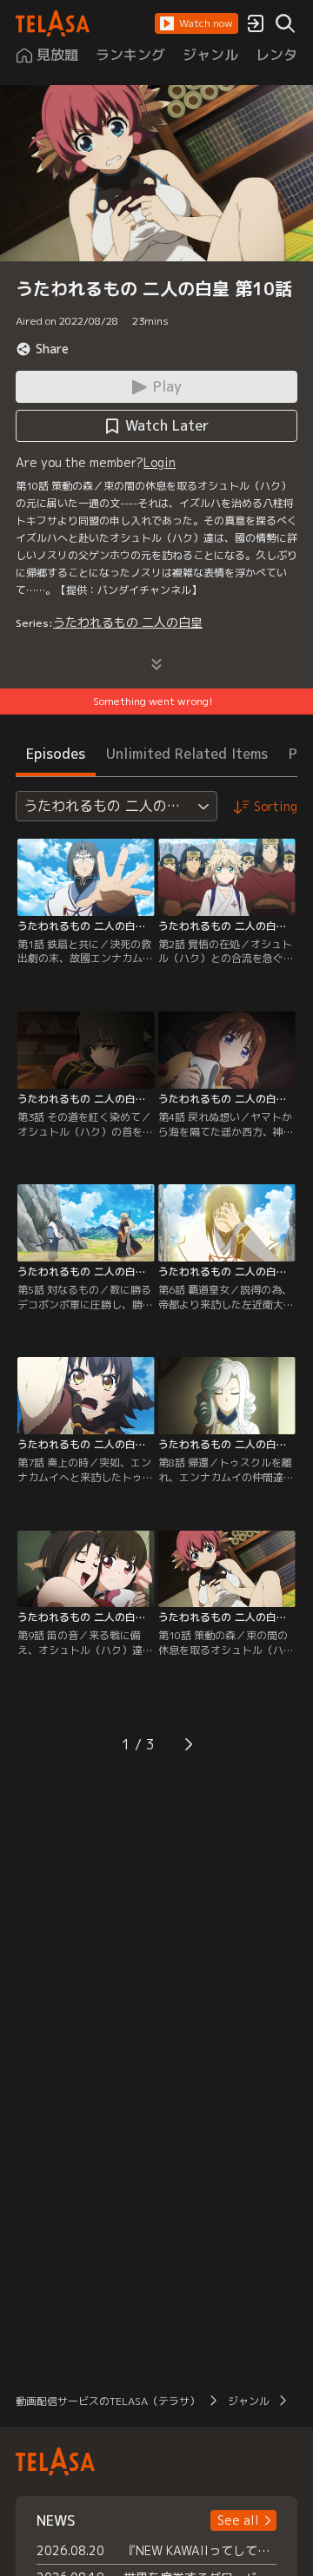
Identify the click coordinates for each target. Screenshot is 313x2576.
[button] (196, 23)
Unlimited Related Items (187, 754)
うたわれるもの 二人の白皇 (128, 622)
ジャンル (249, 2401)
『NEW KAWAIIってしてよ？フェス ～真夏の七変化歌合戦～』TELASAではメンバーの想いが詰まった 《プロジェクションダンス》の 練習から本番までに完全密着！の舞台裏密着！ (200, 2550)
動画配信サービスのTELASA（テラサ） (108, 2401)
